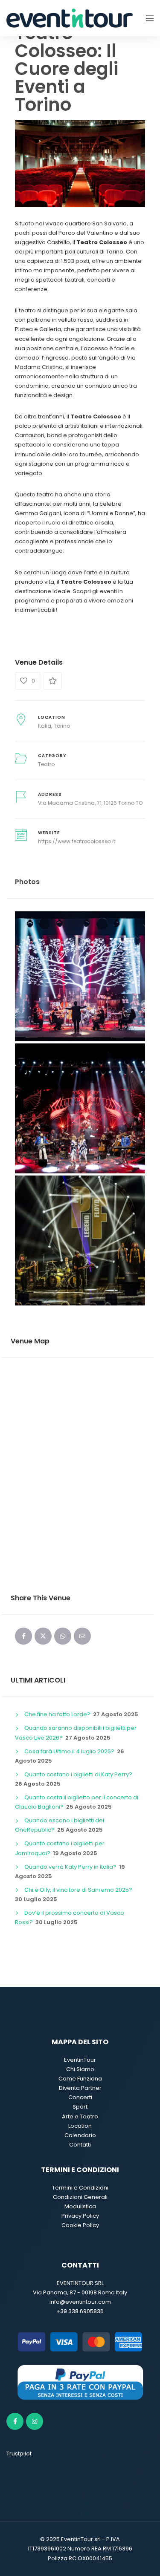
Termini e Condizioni (80, 2188)
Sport (80, 2107)
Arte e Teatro (80, 2116)
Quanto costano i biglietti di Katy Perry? (78, 1774)
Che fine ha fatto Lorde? (57, 1714)
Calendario (80, 2135)
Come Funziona (80, 2079)
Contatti (80, 2145)
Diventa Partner (80, 2088)
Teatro (46, 764)
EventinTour (80, 2060)
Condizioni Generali (80, 2197)
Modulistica (80, 2206)
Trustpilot (19, 2454)
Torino (62, 726)
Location (80, 2126)
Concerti (80, 2097)
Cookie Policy (80, 2225)
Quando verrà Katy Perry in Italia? (70, 1867)
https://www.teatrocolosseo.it (77, 841)
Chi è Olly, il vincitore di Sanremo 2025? (78, 1890)
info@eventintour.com (80, 2302)
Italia (45, 726)
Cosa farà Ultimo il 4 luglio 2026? (69, 1751)
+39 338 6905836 (80, 2311)
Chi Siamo (80, 2069)
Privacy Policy (80, 2216)
